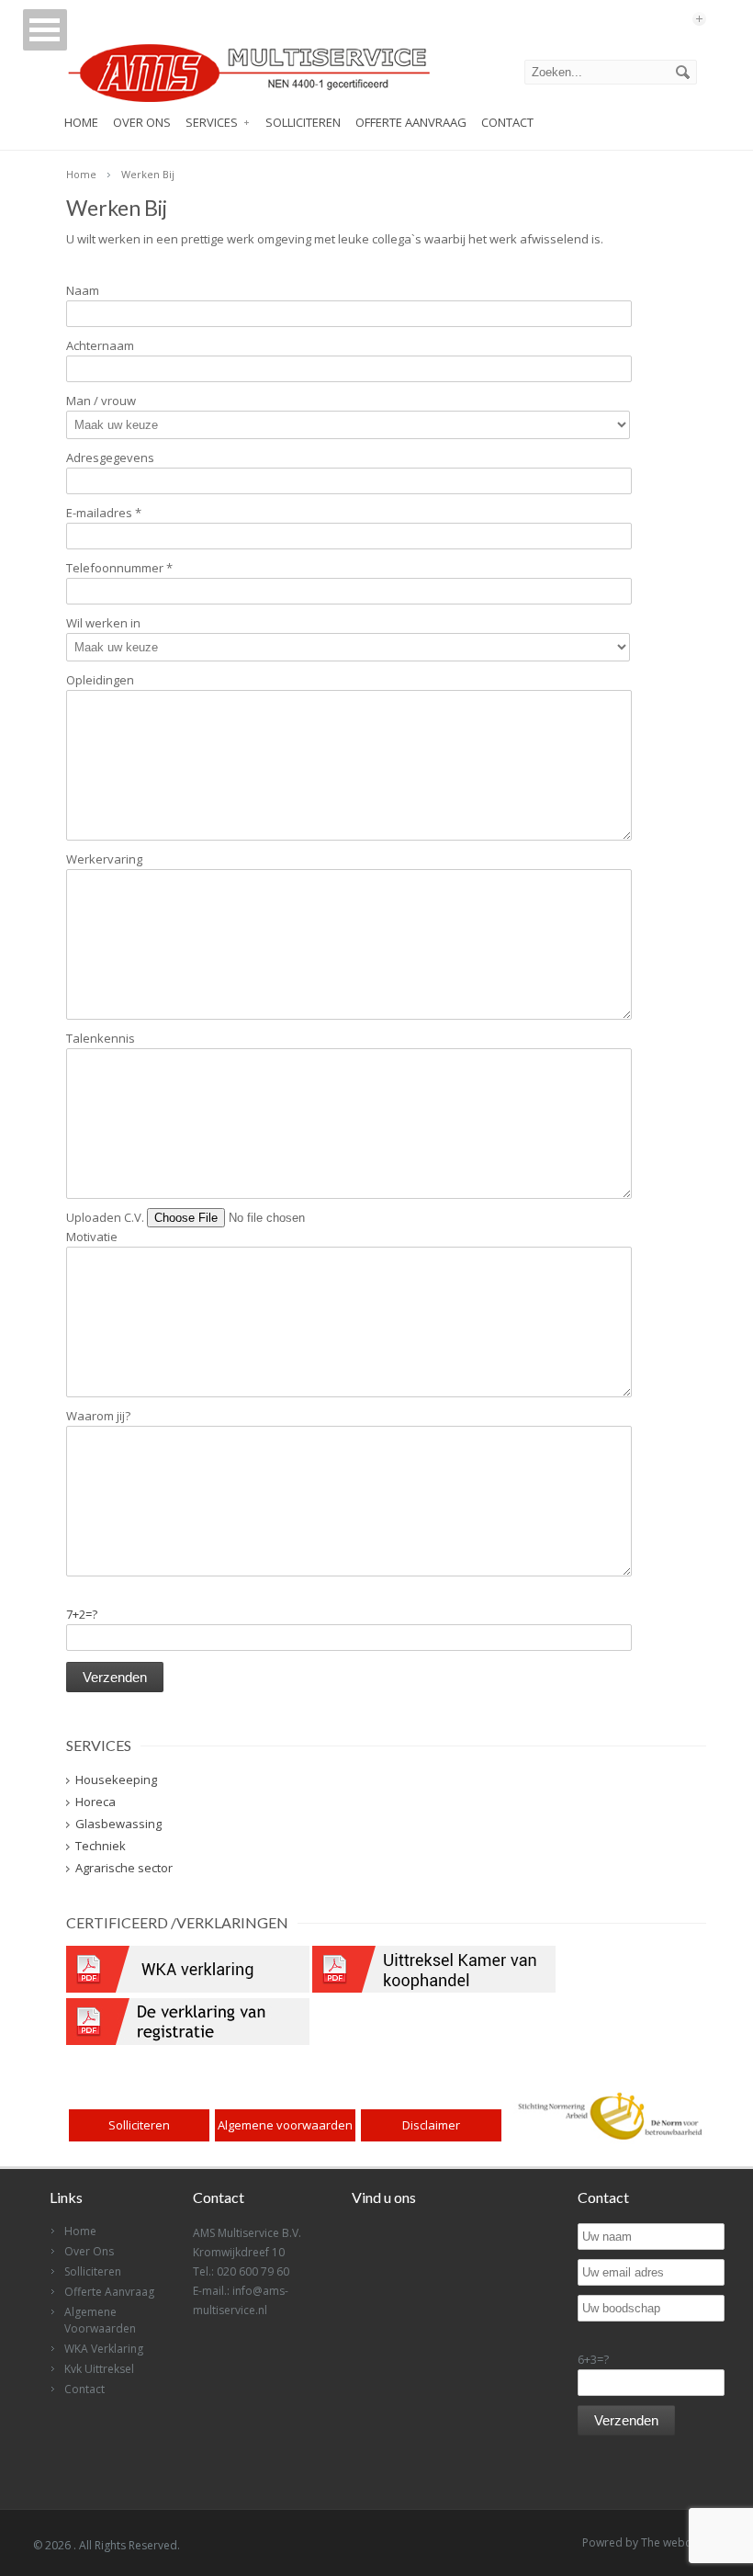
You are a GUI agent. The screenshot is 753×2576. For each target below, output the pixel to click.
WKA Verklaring (104, 2349)
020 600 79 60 (253, 2271)
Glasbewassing (118, 1824)
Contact (507, 122)
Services (212, 122)
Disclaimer (431, 2125)
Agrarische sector (124, 1868)
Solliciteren (303, 122)
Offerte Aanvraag (411, 122)
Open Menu (45, 30)
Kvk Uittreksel (99, 2369)
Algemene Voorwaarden (100, 2320)
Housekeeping (116, 1779)
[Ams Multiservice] (247, 103)
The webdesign (680, 2542)
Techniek (101, 1846)
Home (81, 122)
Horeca (96, 1802)
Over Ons (142, 122)
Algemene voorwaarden (285, 2125)
